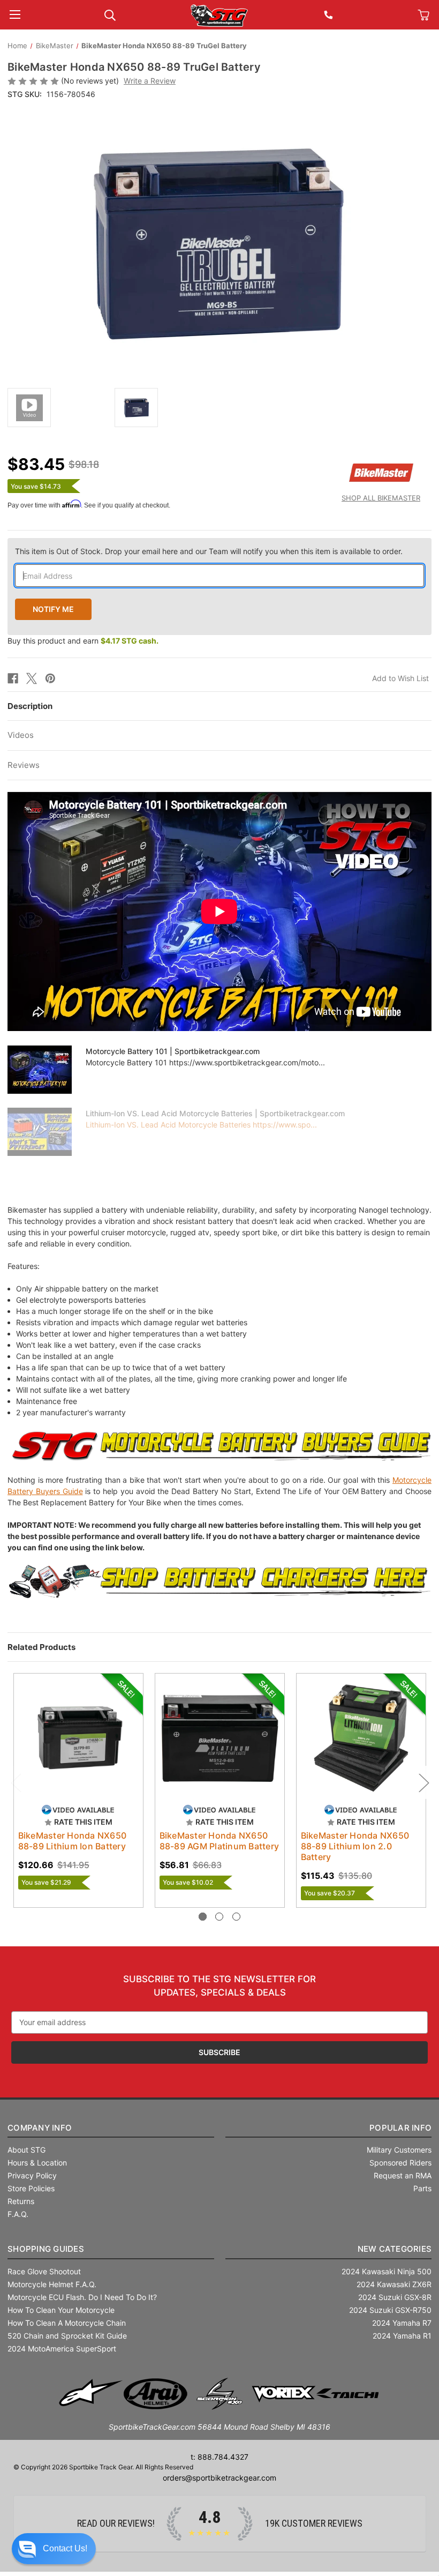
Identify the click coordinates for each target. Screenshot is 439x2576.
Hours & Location (37, 2163)
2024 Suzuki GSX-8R (395, 2297)
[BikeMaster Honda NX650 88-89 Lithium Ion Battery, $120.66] (78, 1738)
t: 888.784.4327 (219, 2457)
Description (30, 706)
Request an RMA (403, 2175)
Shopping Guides (46, 2249)
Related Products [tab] (41, 1647)
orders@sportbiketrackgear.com (219, 2478)
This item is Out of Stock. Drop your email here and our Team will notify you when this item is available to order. (209, 551)
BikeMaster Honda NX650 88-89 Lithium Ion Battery (73, 1841)
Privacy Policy (32, 2175)
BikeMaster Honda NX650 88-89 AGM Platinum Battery (219, 1841)
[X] (32, 678)
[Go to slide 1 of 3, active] (203, 1917)
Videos (21, 735)
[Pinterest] (50, 678)
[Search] (110, 14)
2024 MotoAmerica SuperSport (62, 2349)
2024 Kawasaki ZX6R (394, 2284)
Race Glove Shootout (44, 2271)
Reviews (24, 765)
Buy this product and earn (83, 641)
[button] (54, 2549)
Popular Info (400, 2128)
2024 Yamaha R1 (402, 2336)
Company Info (40, 2128)
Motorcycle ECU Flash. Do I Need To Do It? (82, 2297)
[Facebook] (13, 678)
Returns (21, 2201)
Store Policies (31, 2188)
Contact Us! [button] (65, 2548)
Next (423, 1783)
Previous (16, 1783)
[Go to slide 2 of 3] (219, 1917)
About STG (27, 2150)
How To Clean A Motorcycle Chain (67, 2323)
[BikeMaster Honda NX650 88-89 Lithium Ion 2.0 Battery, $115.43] (361, 1738)
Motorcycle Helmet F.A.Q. (52, 2284)
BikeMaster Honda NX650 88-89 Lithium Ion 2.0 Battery (355, 1846)
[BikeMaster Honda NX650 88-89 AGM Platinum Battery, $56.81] (220, 1738)
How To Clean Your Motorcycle (61, 2310)
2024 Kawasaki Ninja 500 (387, 2271)
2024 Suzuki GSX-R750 (390, 2310)
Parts (422, 2188)
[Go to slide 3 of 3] (236, 1917)
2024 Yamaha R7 (402, 2323)
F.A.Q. (18, 2214)
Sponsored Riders (400, 2163)
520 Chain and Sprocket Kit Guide (67, 2336)
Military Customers (399, 2150)
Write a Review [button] (150, 81)
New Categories (395, 2249)
